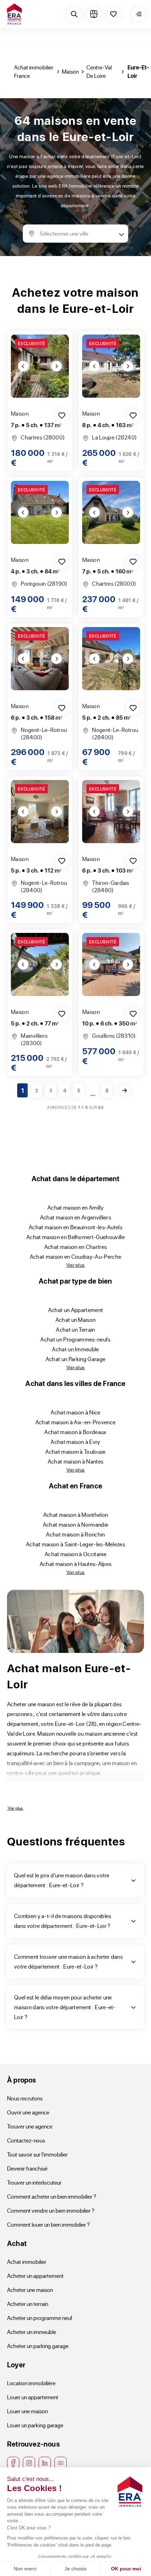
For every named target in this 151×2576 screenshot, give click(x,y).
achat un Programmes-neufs (75, 1339)
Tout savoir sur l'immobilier (37, 2154)
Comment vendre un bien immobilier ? (51, 2210)
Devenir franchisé (27, 2168)
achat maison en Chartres (76, 1247)
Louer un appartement (33, 2397)
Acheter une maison (30, 2290)
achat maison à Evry (75, 1442)
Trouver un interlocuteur (34, 2182)
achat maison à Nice (75, 1412)
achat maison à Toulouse (75, 1451)
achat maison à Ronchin (75, 1534)
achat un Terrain (75, 1329)
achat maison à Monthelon (76, 1515)
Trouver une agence (30, 2126)
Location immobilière (31, 2383)
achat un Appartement (75, 1310)
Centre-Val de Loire (99, 71)
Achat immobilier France (34, 71)
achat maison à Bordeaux (75, 1432)
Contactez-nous (26, 2140)
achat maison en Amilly (75, 1207)
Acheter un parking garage (38, 2346)
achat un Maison (76, 1320)
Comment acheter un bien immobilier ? (52, 2196)
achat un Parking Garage (75, 1359)
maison (70, 71)
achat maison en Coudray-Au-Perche (76, 1256)
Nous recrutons (25, 2098)
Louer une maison (27, 2411)
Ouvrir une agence (28, 2112)
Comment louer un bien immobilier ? (48, 2224)
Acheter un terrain (28, 2304)
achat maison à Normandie (76, 1524)
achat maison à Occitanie (75, 1554)
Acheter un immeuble (32, 2332)
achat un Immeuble (75, 1349)
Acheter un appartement (35, 2276)
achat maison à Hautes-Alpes (76, 1564)
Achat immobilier (27, 2262)
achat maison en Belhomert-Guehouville (75, 1237)
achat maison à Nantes (76, 1461)
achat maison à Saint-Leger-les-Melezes (75, 1544)
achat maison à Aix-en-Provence (76, 1422)
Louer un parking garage (35, 2425)
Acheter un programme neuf (40, 2318)
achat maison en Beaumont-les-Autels (75, 1227)
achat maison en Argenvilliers (75, 1217)
